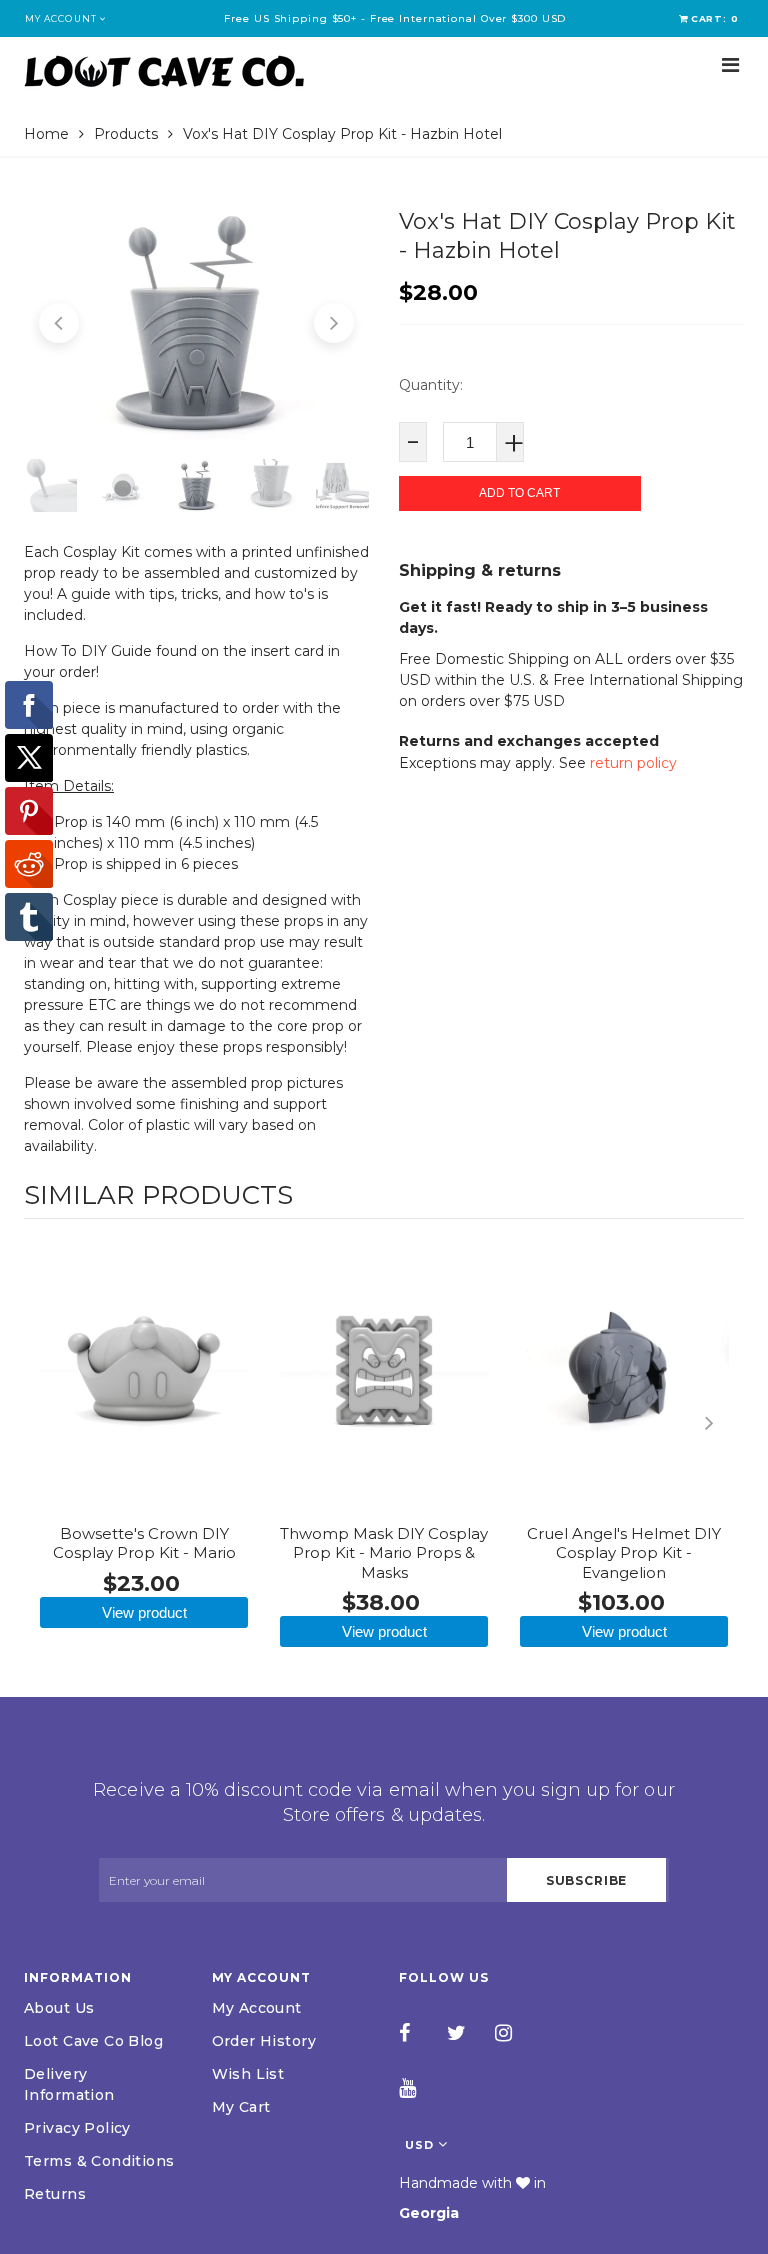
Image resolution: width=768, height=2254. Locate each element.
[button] (59, 323)
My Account (257, 2008)
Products (126, 134)
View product (144, 1612)
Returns (55, 2194)
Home (46, 134)
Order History (264, 2041)
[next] (724, 1423)
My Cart (241, 2107)
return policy (633, 763)
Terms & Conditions (99, 2161)
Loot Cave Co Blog (93, 2041)
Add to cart (519, 493)
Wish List (248, 2074)
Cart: (715, 18)
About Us (59, 2008)
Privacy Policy (77, 2128)
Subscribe (587, 1880)
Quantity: (431, 385)
